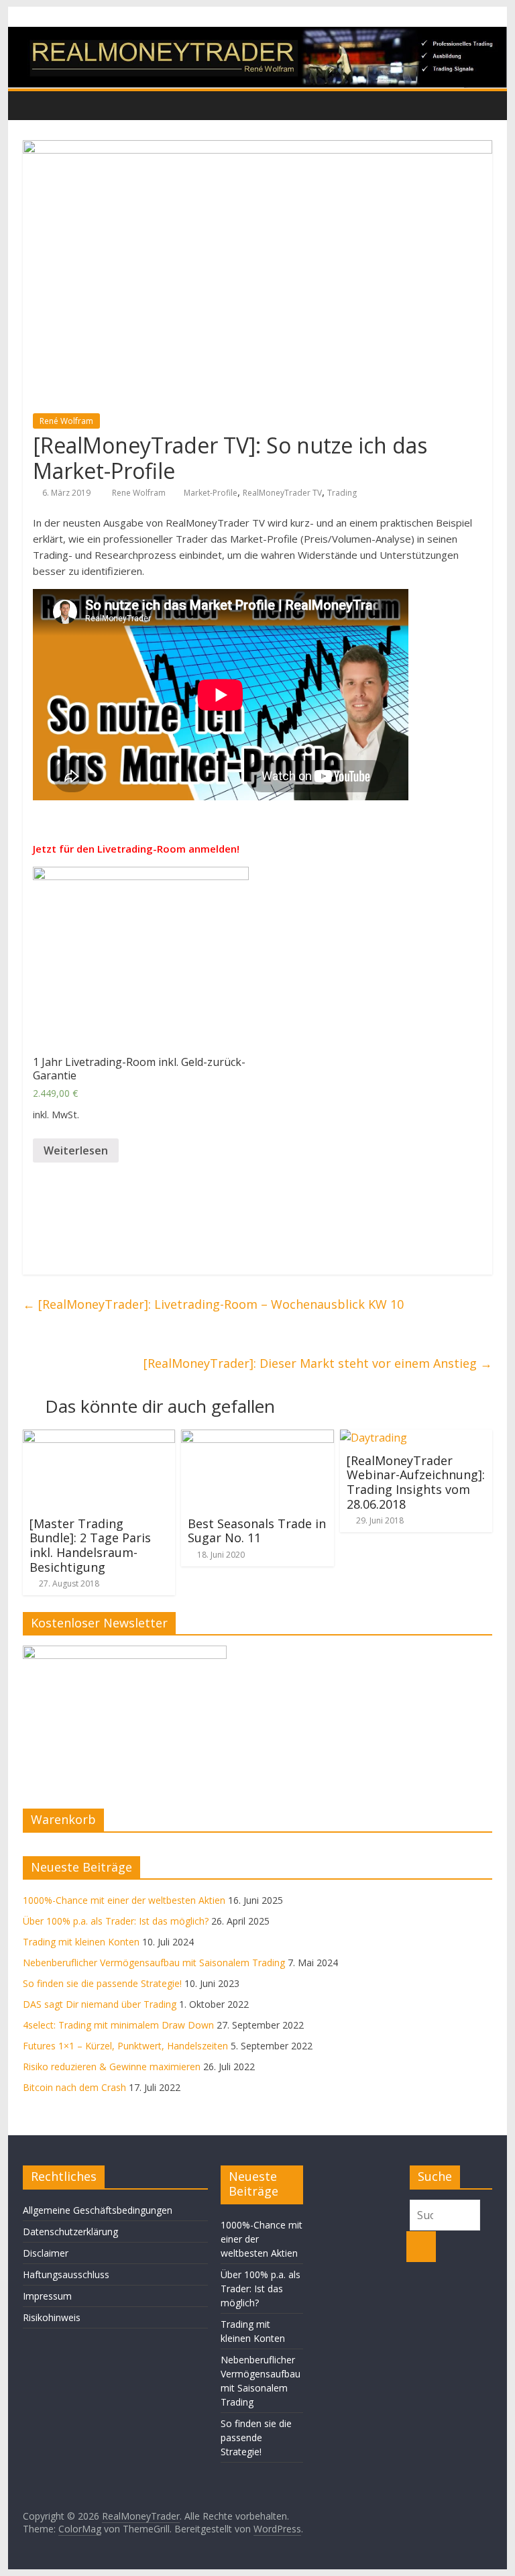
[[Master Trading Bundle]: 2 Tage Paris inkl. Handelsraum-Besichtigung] (99, 1438)
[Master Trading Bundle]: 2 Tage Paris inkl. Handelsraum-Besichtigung (90, 1545)
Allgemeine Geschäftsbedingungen (98, 2210)
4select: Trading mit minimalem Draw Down (118, 2025)
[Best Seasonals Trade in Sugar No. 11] (257, 1438)
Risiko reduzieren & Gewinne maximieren (112, 2067)
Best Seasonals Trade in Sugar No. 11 (257, 1531)
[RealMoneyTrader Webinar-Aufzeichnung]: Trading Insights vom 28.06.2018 (416, 1482)
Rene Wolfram (140, 493)
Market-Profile (211, 493)
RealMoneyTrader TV (282, 493)
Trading (342, 493)
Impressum (47, 2296)
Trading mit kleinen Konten (81, 1942)
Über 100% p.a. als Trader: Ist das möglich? (116, 1921)
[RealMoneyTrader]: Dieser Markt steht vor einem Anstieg (318, 1363)
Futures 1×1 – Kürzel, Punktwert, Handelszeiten (125, 2046)
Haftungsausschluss (66, 2274)
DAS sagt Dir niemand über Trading (100, 2004)
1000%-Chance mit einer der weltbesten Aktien (124, 1900)
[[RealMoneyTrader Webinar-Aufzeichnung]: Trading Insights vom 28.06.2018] (374, 1438)
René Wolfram (66, 421)
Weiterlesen (76, 1150)
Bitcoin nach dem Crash (74, 2087)
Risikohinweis (52, 2317)
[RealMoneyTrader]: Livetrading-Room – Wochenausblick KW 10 (213, 1304)
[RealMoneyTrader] (258, 35)
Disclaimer (46, 2253)
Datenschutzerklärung (70, 2232)
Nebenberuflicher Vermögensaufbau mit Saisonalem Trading (154, 1963)
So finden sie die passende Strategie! (102, 1983)
